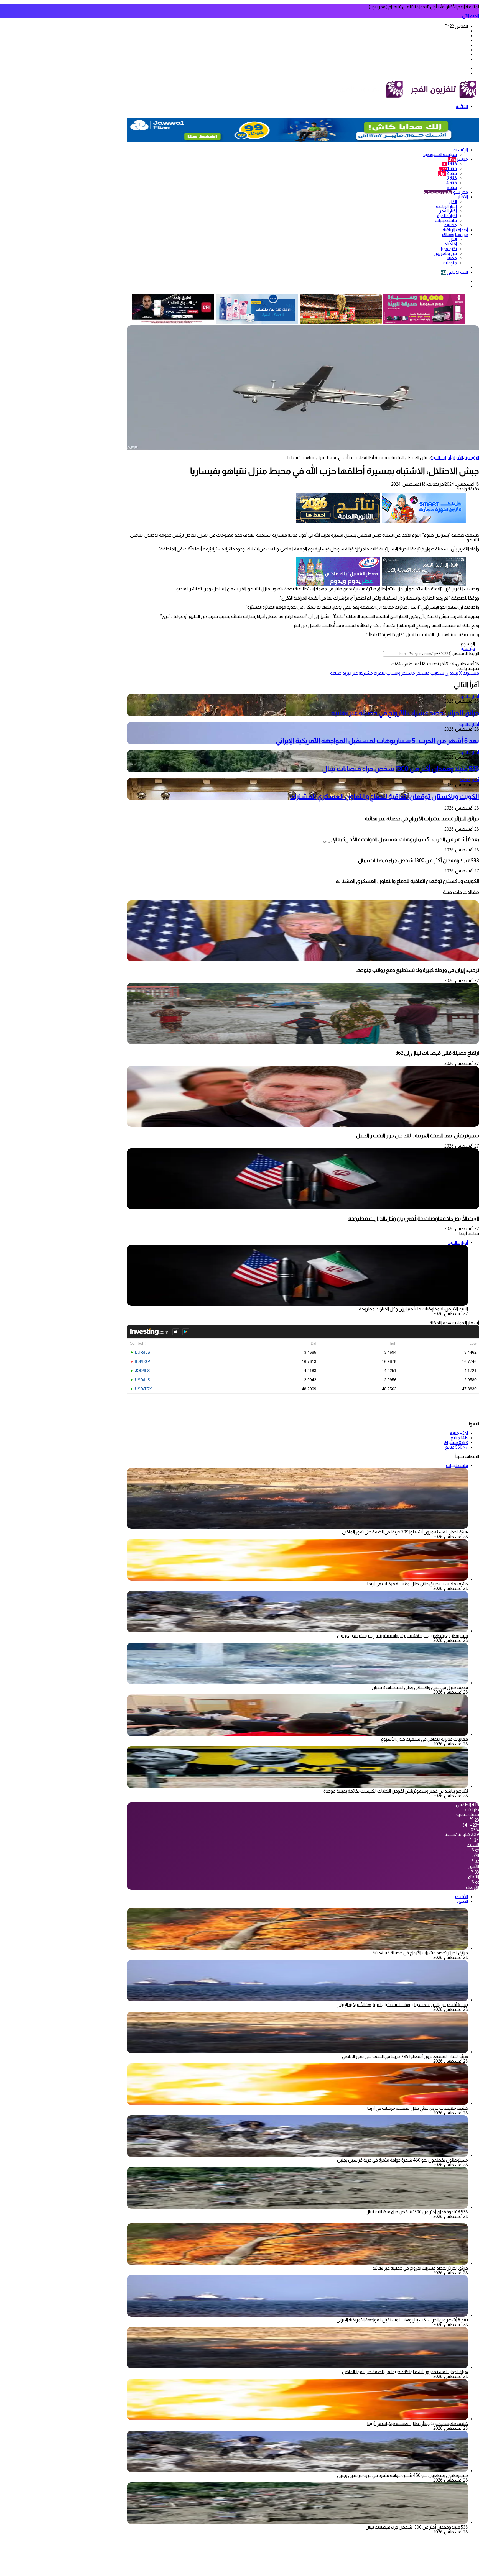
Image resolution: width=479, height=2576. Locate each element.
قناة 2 (448, 173)
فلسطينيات (446, 220)
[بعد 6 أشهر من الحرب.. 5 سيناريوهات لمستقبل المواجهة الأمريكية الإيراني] (297, 2000)
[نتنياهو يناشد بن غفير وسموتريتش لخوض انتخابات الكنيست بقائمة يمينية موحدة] (297, 1786)
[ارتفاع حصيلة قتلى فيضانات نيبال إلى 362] (303, 1042)
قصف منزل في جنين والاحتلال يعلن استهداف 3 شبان (420, 1687)
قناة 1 (449, 164)
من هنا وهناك (455, 235)
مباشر (458, 159)
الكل (453, 202)
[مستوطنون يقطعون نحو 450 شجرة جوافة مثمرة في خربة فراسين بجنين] (297, 1631)
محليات (450, 225)
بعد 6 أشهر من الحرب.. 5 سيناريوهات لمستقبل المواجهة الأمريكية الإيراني (377, 741)
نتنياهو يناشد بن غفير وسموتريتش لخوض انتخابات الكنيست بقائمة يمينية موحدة (396, 1791)
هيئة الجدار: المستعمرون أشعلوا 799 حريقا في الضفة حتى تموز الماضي (405, 1532)
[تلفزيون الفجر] (406, 97)
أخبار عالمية (447, 216)
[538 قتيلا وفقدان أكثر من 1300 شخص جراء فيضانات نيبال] (297, 2207)
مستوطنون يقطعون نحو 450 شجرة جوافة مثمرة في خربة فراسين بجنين (402, 1636)
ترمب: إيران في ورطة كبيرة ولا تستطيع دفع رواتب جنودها (417, 970)
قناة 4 (451, 183)
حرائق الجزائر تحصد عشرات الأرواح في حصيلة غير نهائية (405, 713)
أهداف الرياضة (455, 230)
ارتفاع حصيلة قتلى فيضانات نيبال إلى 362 (437, 1053)
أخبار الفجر (448, 211)
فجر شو (446, 192)
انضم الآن (471, 16)
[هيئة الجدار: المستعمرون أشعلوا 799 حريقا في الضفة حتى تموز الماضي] (297, 2052)
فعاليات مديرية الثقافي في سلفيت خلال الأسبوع (424, 1739)
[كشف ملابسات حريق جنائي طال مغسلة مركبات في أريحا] (297, 1579)
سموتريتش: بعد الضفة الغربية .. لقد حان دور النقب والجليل (418, 1135)
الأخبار (463, 197)
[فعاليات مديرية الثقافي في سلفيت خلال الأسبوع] (297, 1734)
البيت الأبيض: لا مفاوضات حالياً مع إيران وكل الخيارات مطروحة (414, 1218)
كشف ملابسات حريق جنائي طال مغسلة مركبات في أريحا (418, 1584)
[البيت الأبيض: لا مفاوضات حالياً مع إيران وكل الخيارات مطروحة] (303, 1208)
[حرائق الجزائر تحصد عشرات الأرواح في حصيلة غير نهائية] (297, 1948)
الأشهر (461, 1897)
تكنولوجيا (449, 249)
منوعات (450, 263)
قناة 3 (452, 178)
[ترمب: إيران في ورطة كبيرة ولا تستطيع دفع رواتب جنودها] (303, 960)
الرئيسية (461, 150)
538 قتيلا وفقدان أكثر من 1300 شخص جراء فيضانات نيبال (401, 769)
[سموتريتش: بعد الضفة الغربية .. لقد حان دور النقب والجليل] (303, 1125)
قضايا (452, 258)
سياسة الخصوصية (440, 154)
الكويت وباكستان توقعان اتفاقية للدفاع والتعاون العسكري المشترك (384, 796)
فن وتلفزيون (445, 253)
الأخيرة (462, 1901)
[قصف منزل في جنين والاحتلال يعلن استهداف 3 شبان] (297, 1683)
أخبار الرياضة (446, 206)
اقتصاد (451, 244)
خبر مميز (467, 648)
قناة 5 (452, 187)
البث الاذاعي (454, 272)
